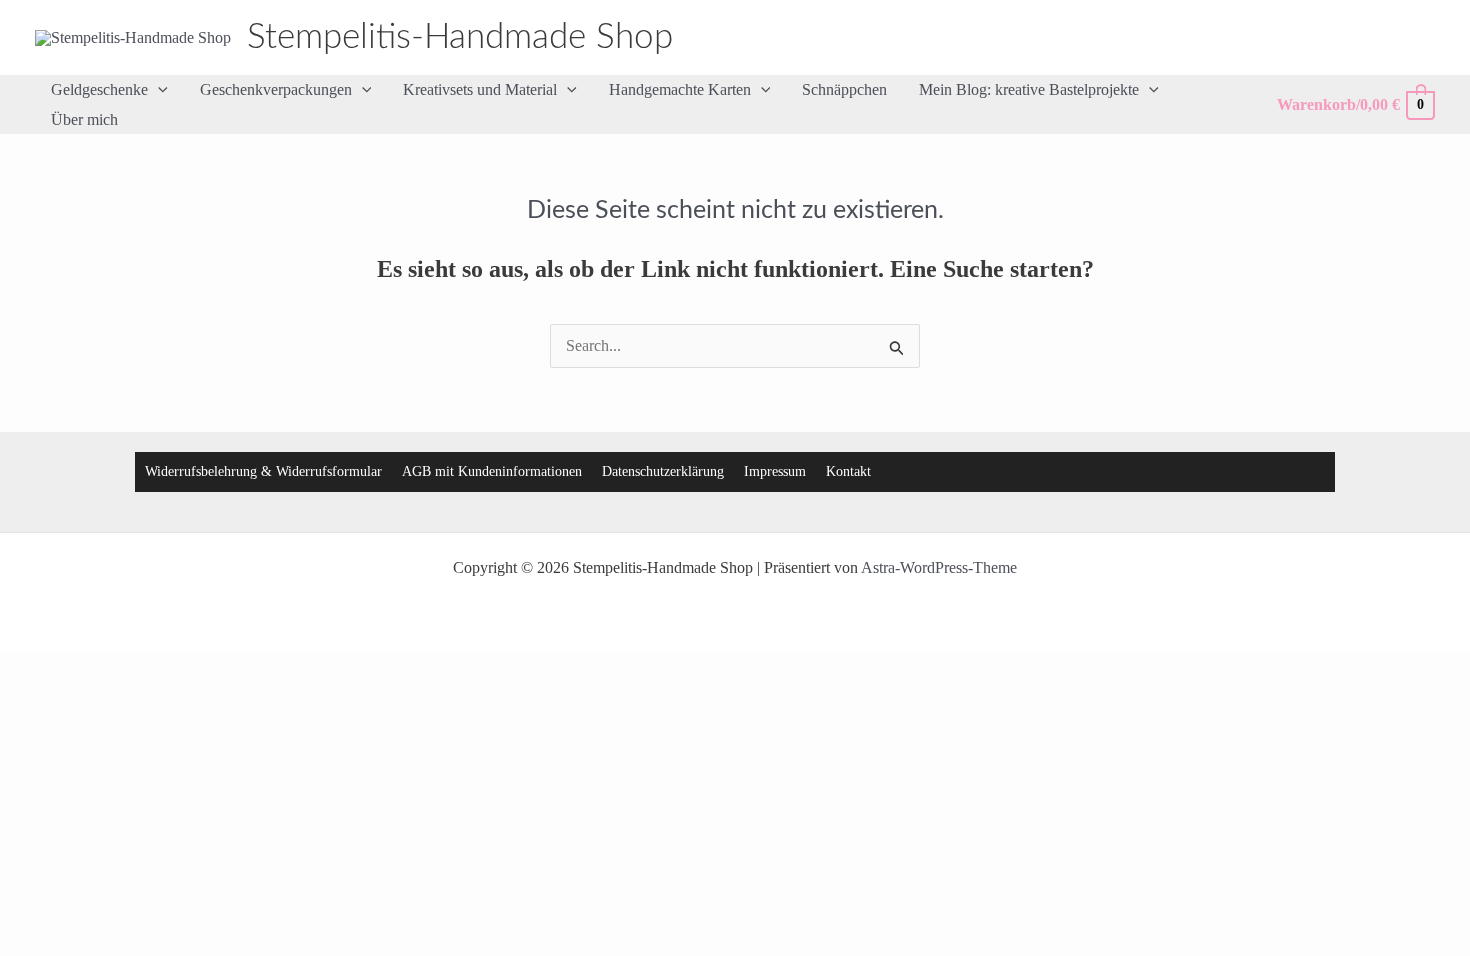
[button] (158, 90)
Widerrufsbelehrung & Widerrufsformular (263, 471)
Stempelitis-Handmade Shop (460, 37)
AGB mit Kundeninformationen (492, 471)
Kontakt (848, 471)
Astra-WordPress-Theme (939, 567)
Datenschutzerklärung (663, 471)
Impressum (775, 471)
